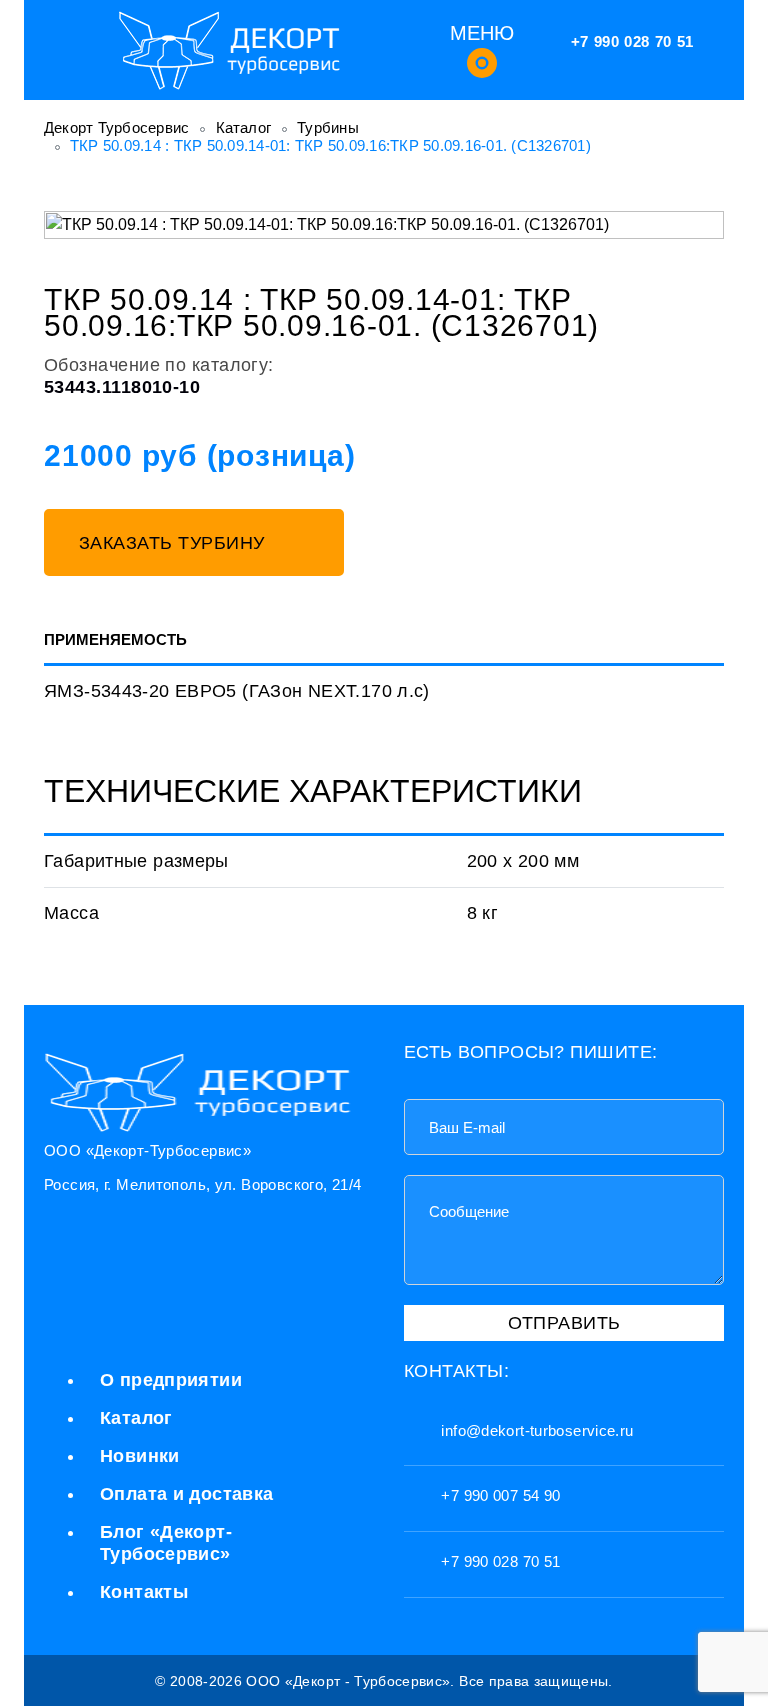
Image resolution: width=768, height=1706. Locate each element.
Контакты (144, 1592)
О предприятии (171, 1380)
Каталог (244, 127)
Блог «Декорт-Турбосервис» (166, 1543)
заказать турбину (175, 543)
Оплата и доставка (186, 1494)
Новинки (140, 1456)
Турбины (328, 127)
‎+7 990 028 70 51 (632, 41)
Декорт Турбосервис (117, 127)
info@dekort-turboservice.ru (535, 1430)
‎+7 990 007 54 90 (498, 1495)
